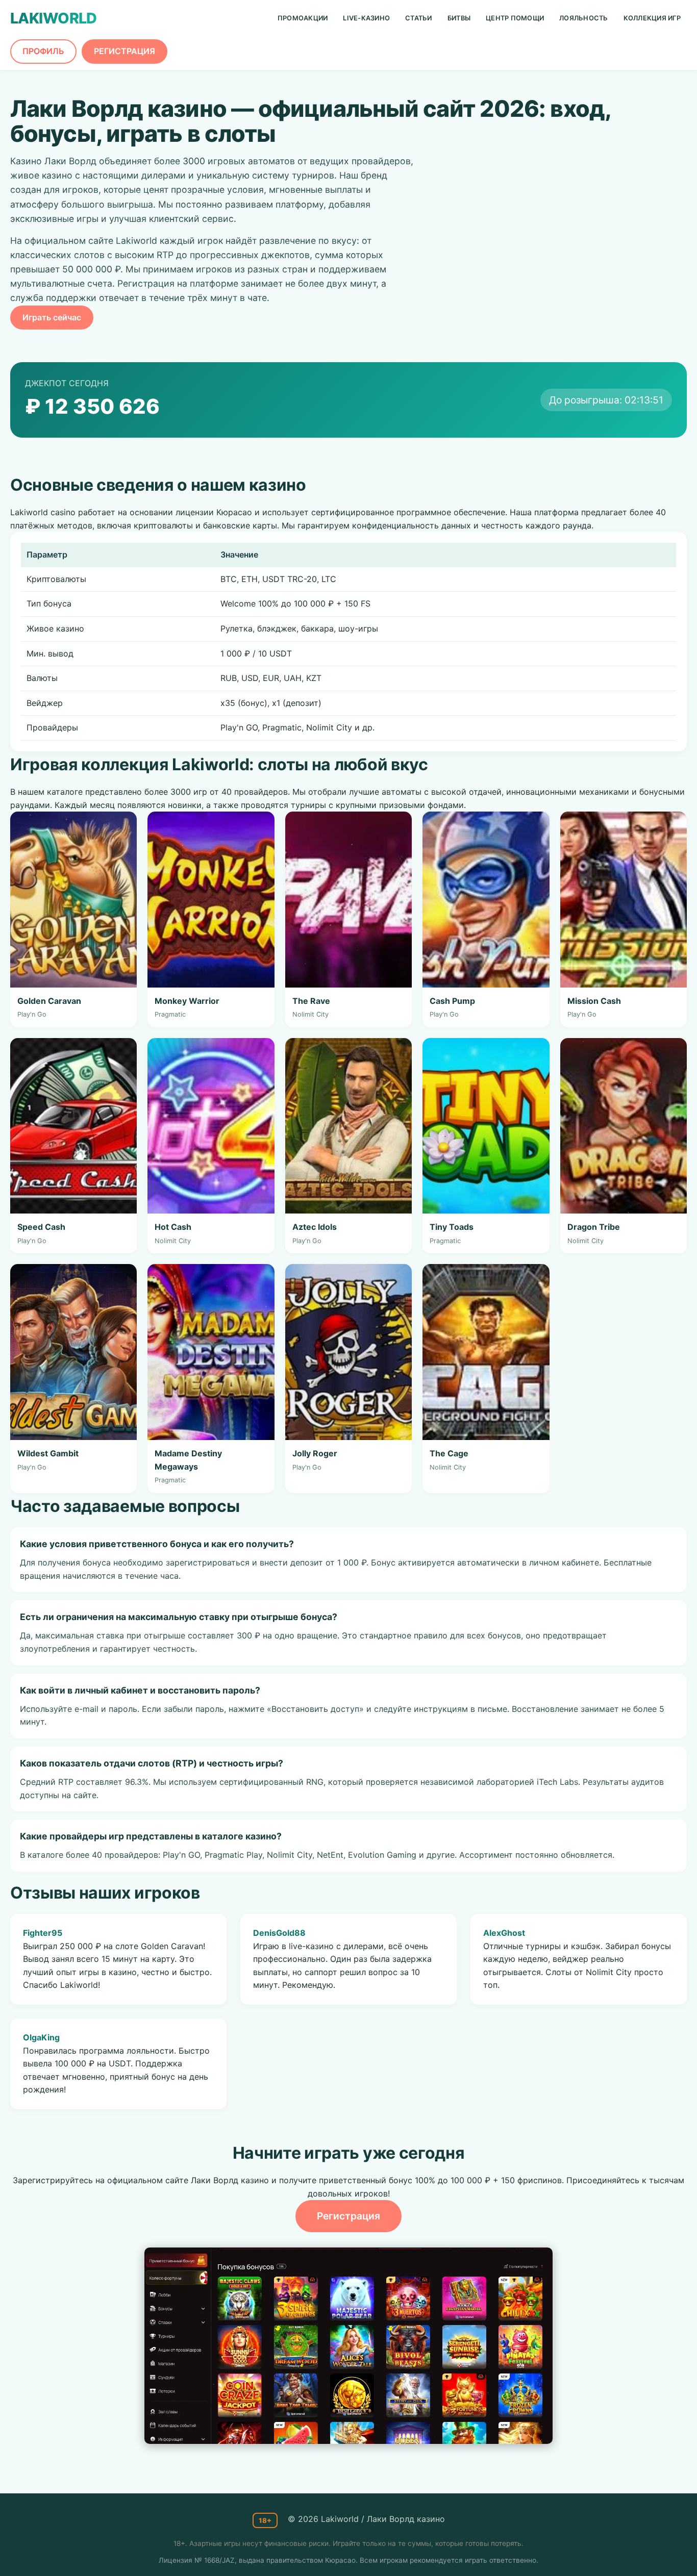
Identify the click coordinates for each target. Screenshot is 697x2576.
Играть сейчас (52, 317)
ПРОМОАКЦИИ (303, 18)
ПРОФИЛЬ (43, 51)
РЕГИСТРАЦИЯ (125, 51)
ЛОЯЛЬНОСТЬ (584, 18)
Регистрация (348, 2216)
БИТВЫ (459, 18)
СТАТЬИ (419, 18)
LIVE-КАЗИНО (366, 18)
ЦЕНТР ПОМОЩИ (515, 18)
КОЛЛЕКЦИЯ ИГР (652, 18)
